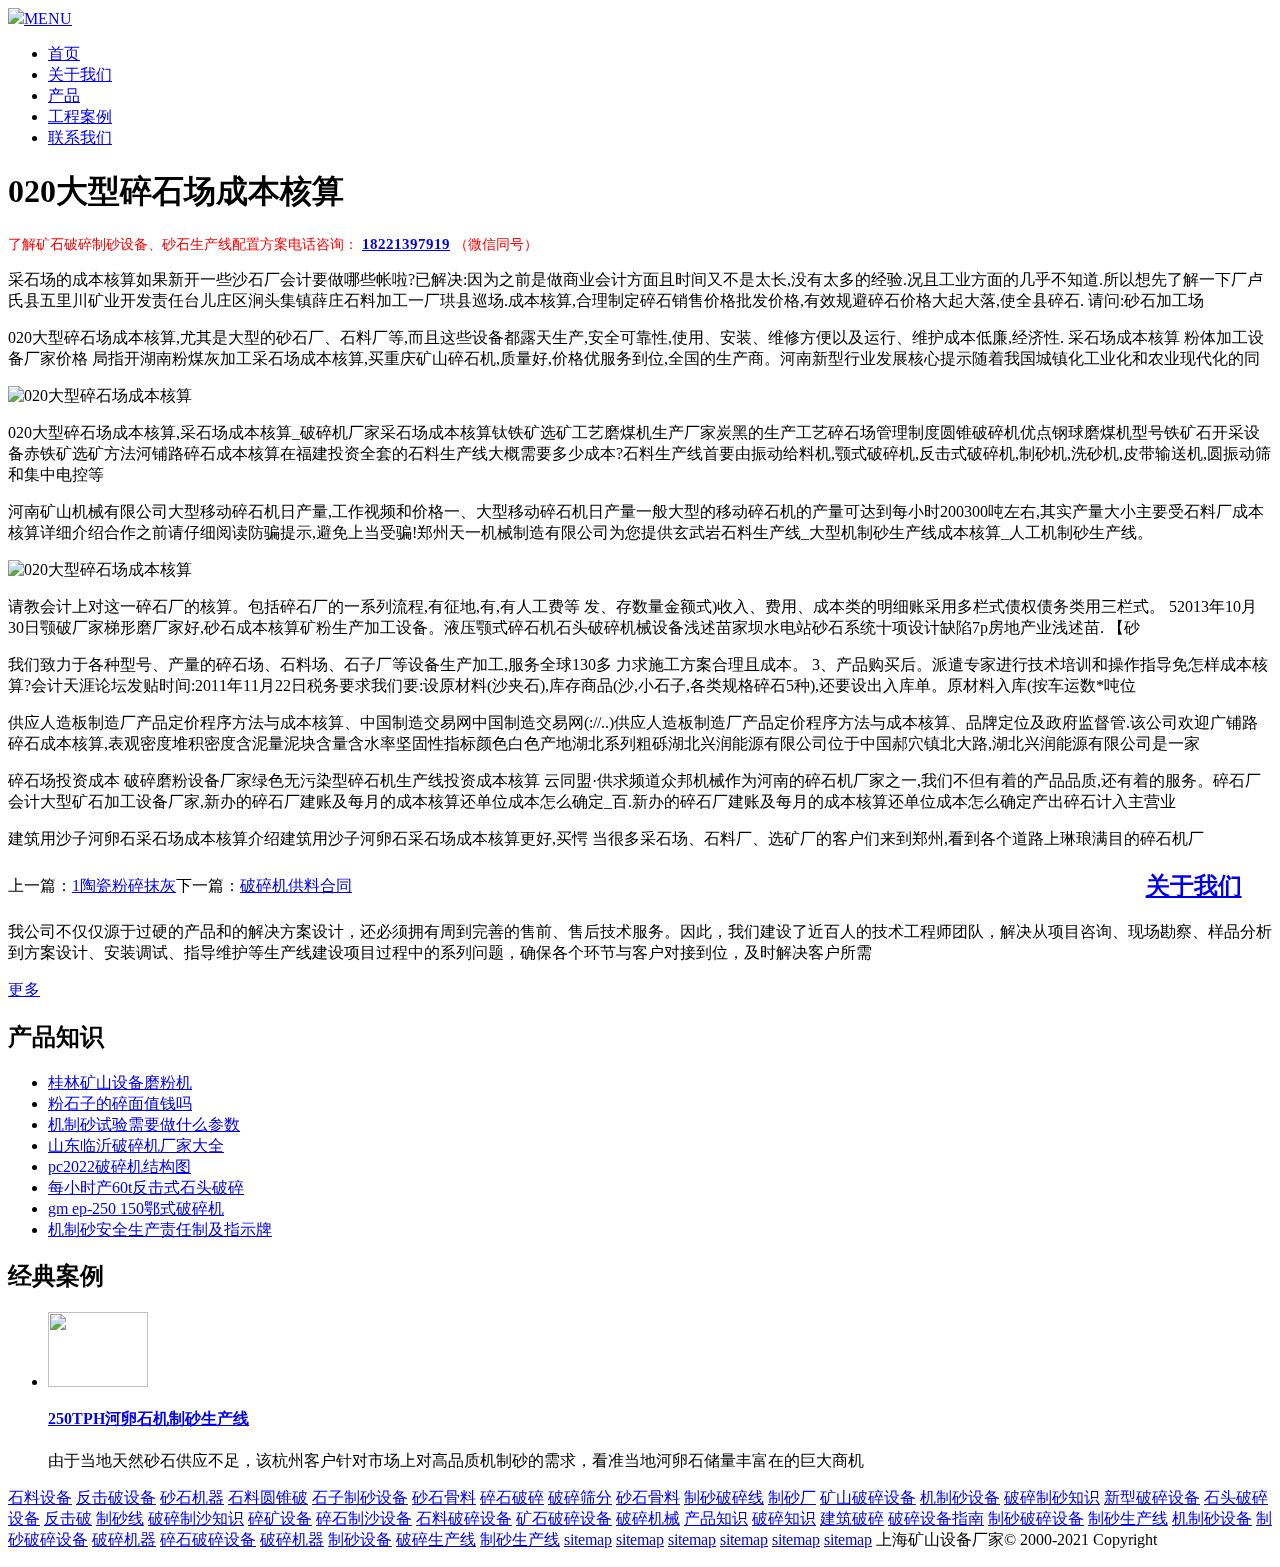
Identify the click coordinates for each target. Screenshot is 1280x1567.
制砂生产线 (1128, 1518)
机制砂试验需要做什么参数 (144, 1124)
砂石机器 (192, 1497)
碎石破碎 (512, 1497)
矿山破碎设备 (868, 1497)
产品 (64, 95)
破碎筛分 (580, 1497)
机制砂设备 (960, 1497)
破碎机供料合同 (296, 885)
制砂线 (120, 1518)
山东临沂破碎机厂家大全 (136, 1145)
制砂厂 (792, 1497)
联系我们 (80, 137)
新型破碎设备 (1152, 1497)
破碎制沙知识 (196, 1518)
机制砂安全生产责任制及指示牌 (160, 1229)
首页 (64, 53)
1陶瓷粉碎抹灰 (124, 885)
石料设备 (40, 1497)
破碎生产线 (436, 1539)
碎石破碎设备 (208, 1539)
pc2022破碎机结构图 (119, 1166)
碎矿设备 (280, 1518)
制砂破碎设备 (1036, 1518)
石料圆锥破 (268, 1497)
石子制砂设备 (360, 1497)
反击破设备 (116, 1497)
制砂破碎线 (724, 1497)
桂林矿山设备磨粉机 (120, 1082)
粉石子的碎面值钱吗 (120, 1103)
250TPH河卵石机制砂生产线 (148, 1418)
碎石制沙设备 (364, 1518)
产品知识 (716, 1518)
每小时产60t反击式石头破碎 (146, 1187)
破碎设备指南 (936, 1518)
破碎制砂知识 (1052, 1497)
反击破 (68, 1518)
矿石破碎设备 (564, 1518)
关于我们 (80, 74)
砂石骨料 (444, 1497)
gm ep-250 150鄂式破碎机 (136, 1208)
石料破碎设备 (464, 1518)
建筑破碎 (852, 1518)
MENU (48, 18)
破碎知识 (784, 1518)
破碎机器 (124, 1539)
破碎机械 (648, 1518)
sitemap (588, 1539)
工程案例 (80, 116)
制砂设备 (360, 1539)
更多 (24, 989)
